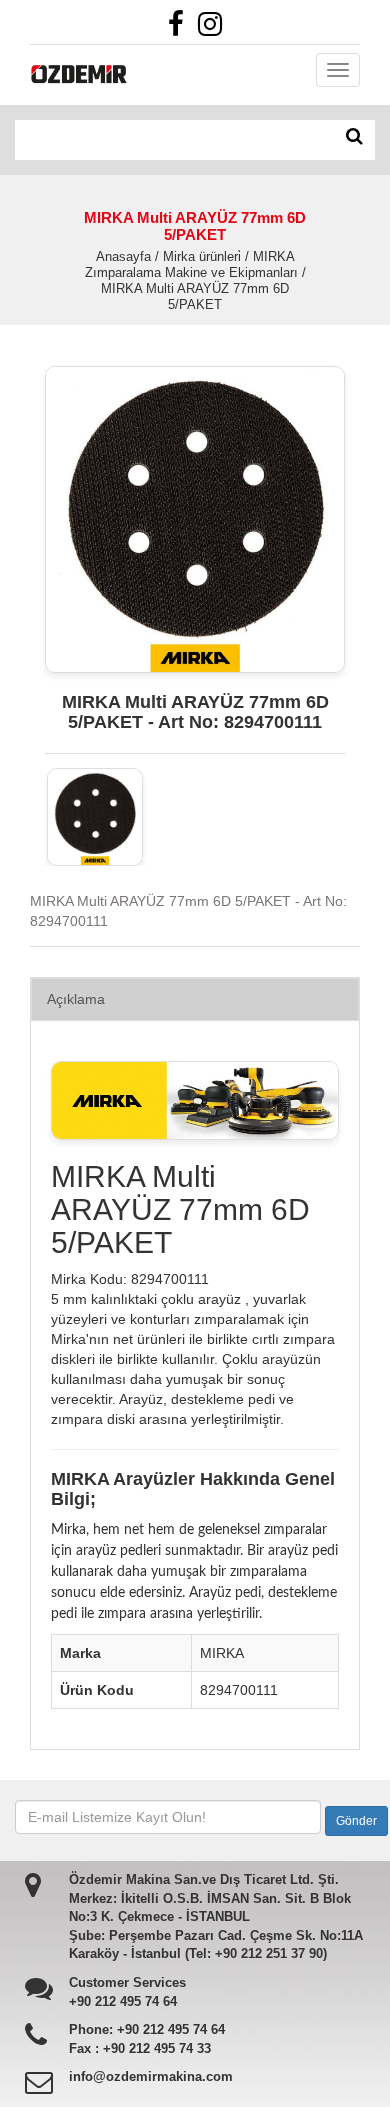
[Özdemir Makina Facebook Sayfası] (181, 29)
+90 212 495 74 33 (157, 2048)
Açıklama (76, 999)
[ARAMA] (354, 137)
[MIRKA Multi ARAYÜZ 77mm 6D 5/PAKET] (95, 817)
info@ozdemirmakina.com (151, 2076)
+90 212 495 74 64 (123, 2001)
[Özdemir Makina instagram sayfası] (215, 29)
